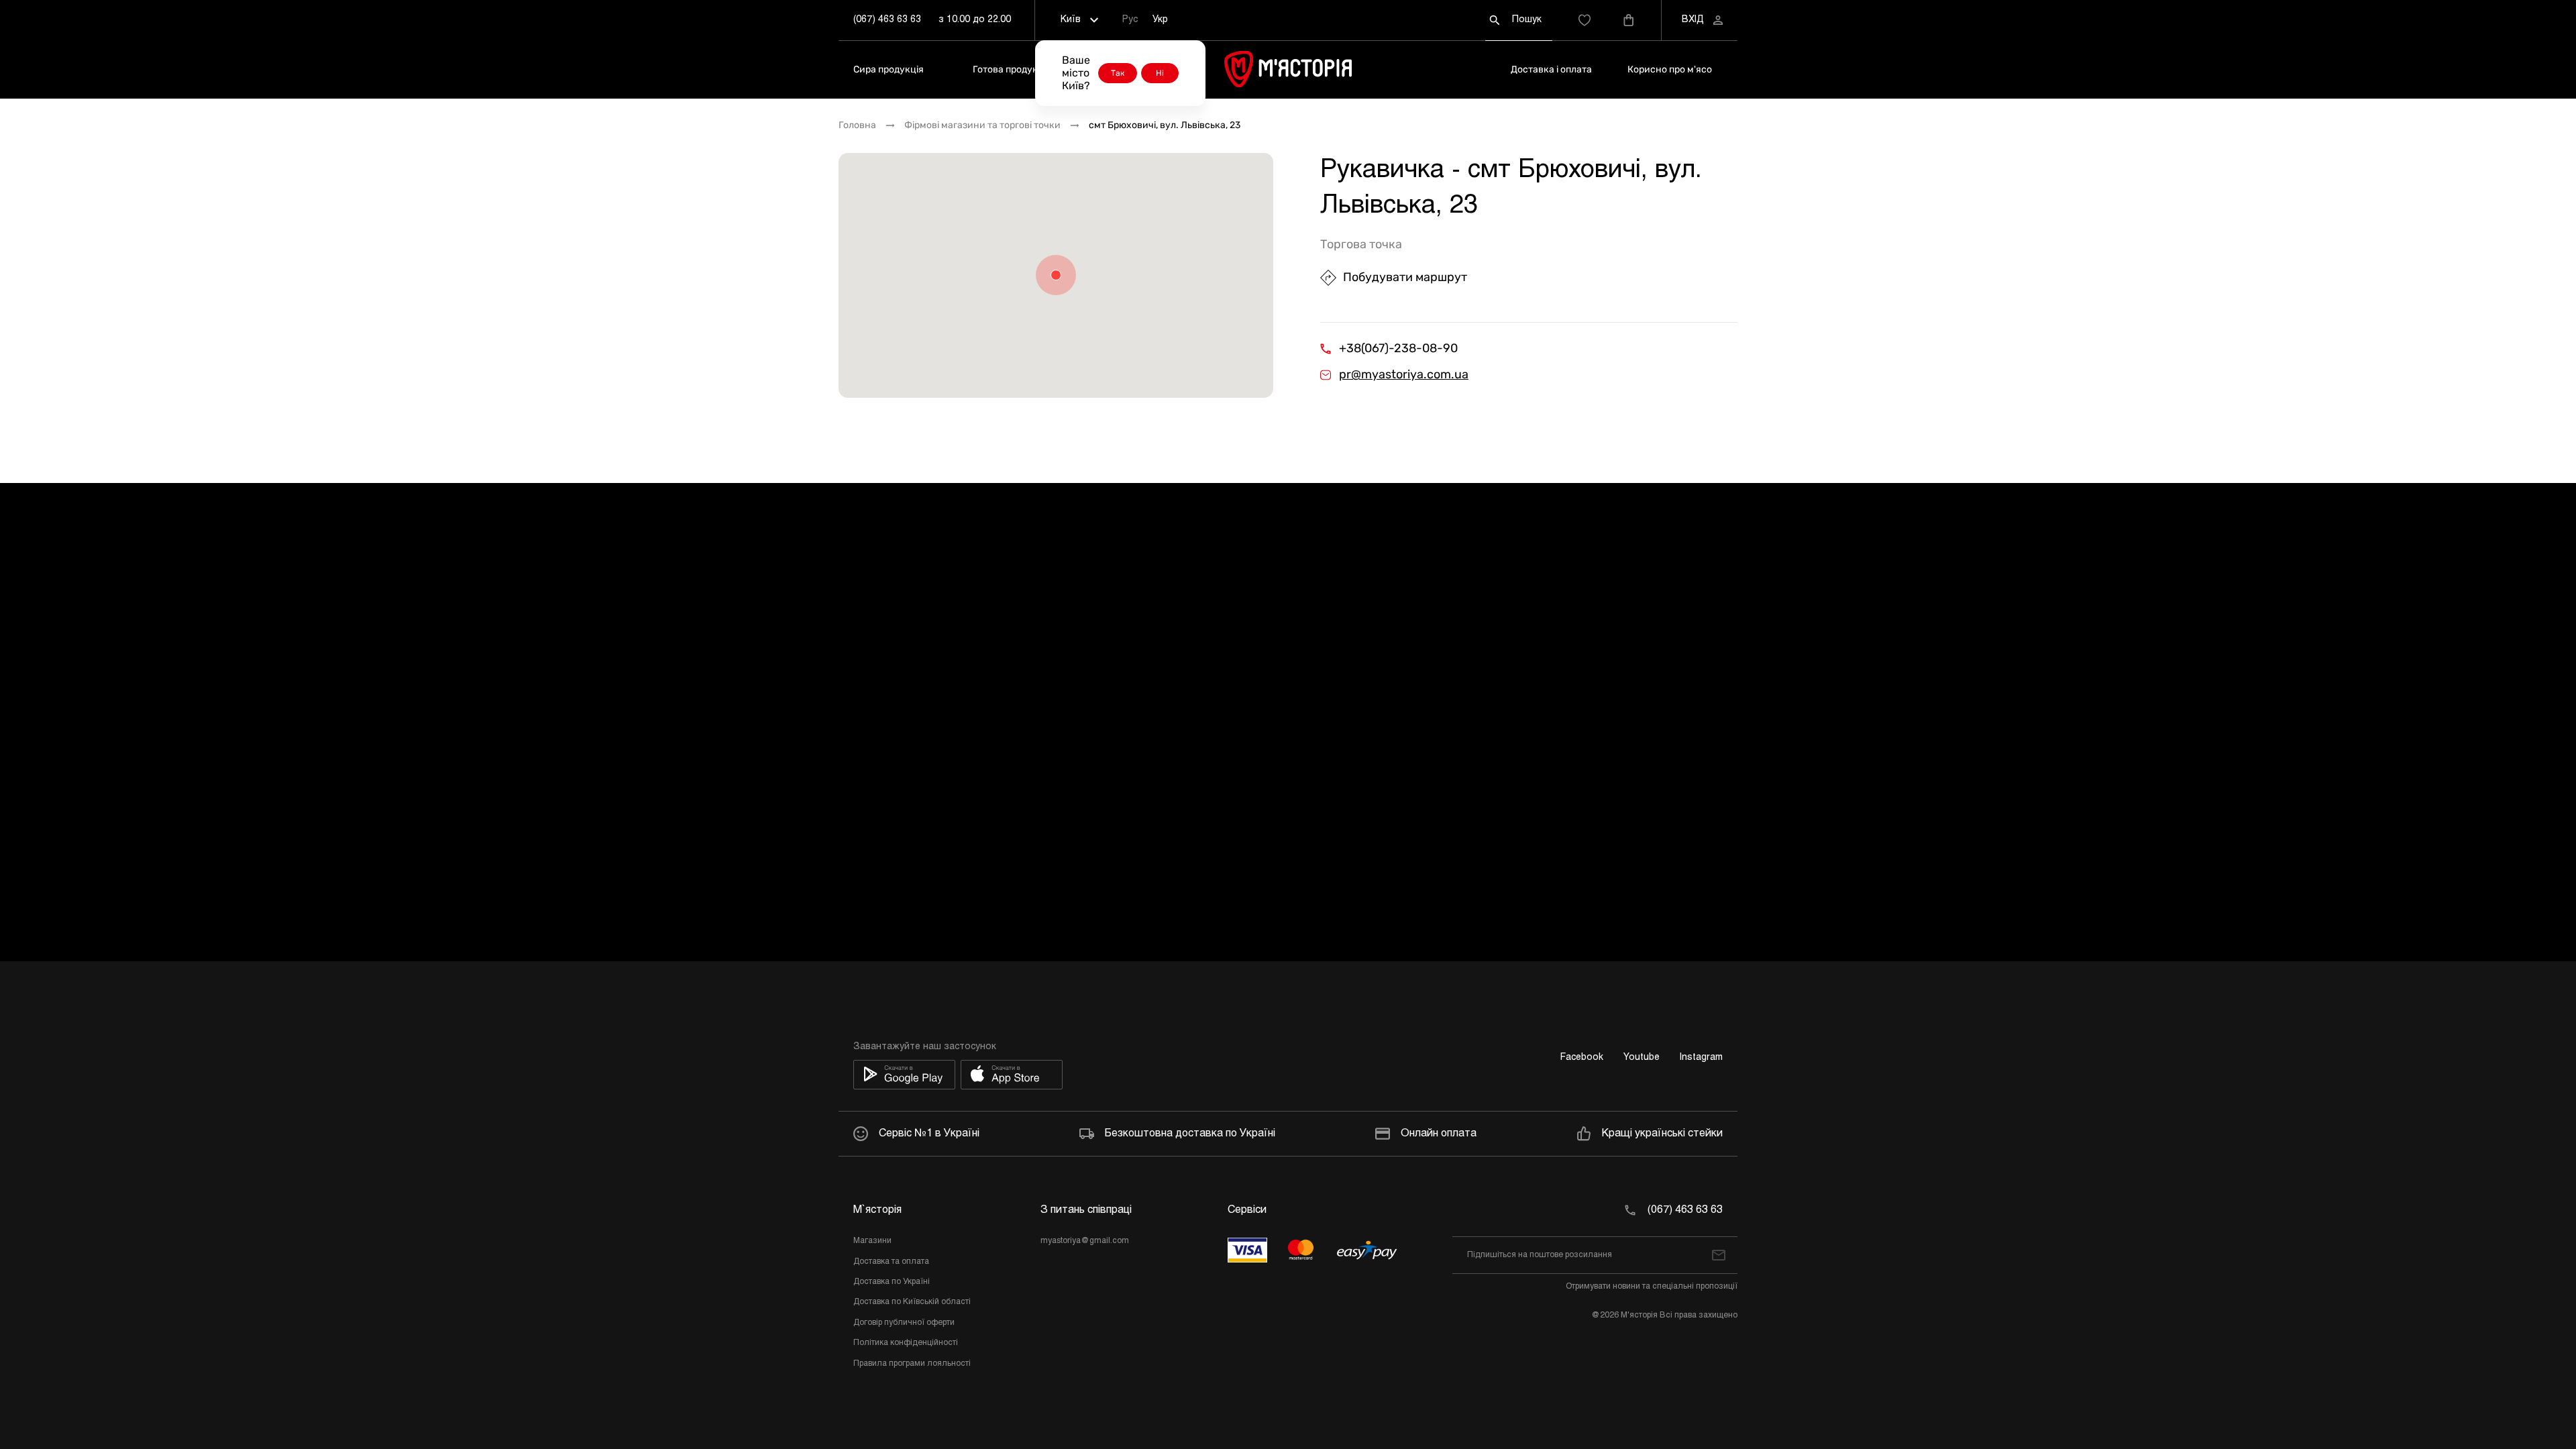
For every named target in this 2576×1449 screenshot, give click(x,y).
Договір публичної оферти (904, 1323)
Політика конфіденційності (906, 1343)
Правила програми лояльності (912, 1364)
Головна (857, 125)
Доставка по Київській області (912, 1302)
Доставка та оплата (891, 1262)
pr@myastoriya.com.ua (1404, 375)
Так (1118, 73)
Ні (1160, 73)
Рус (1130, 20)
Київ (1071, 20)
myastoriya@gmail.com (1085, 1241)
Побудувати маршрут (1405, 277)
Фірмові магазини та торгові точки (982, 125)
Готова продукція (1012, 69)
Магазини (872, 1241)
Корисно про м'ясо (1670, 69)
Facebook (1582, 1058)
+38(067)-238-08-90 (1398, 348)
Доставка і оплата (1551, 69)
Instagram (1701, 1058)
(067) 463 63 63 (887, 20)
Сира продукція (889, 69)
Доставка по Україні (892, 1282)
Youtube (1642, 1058)
